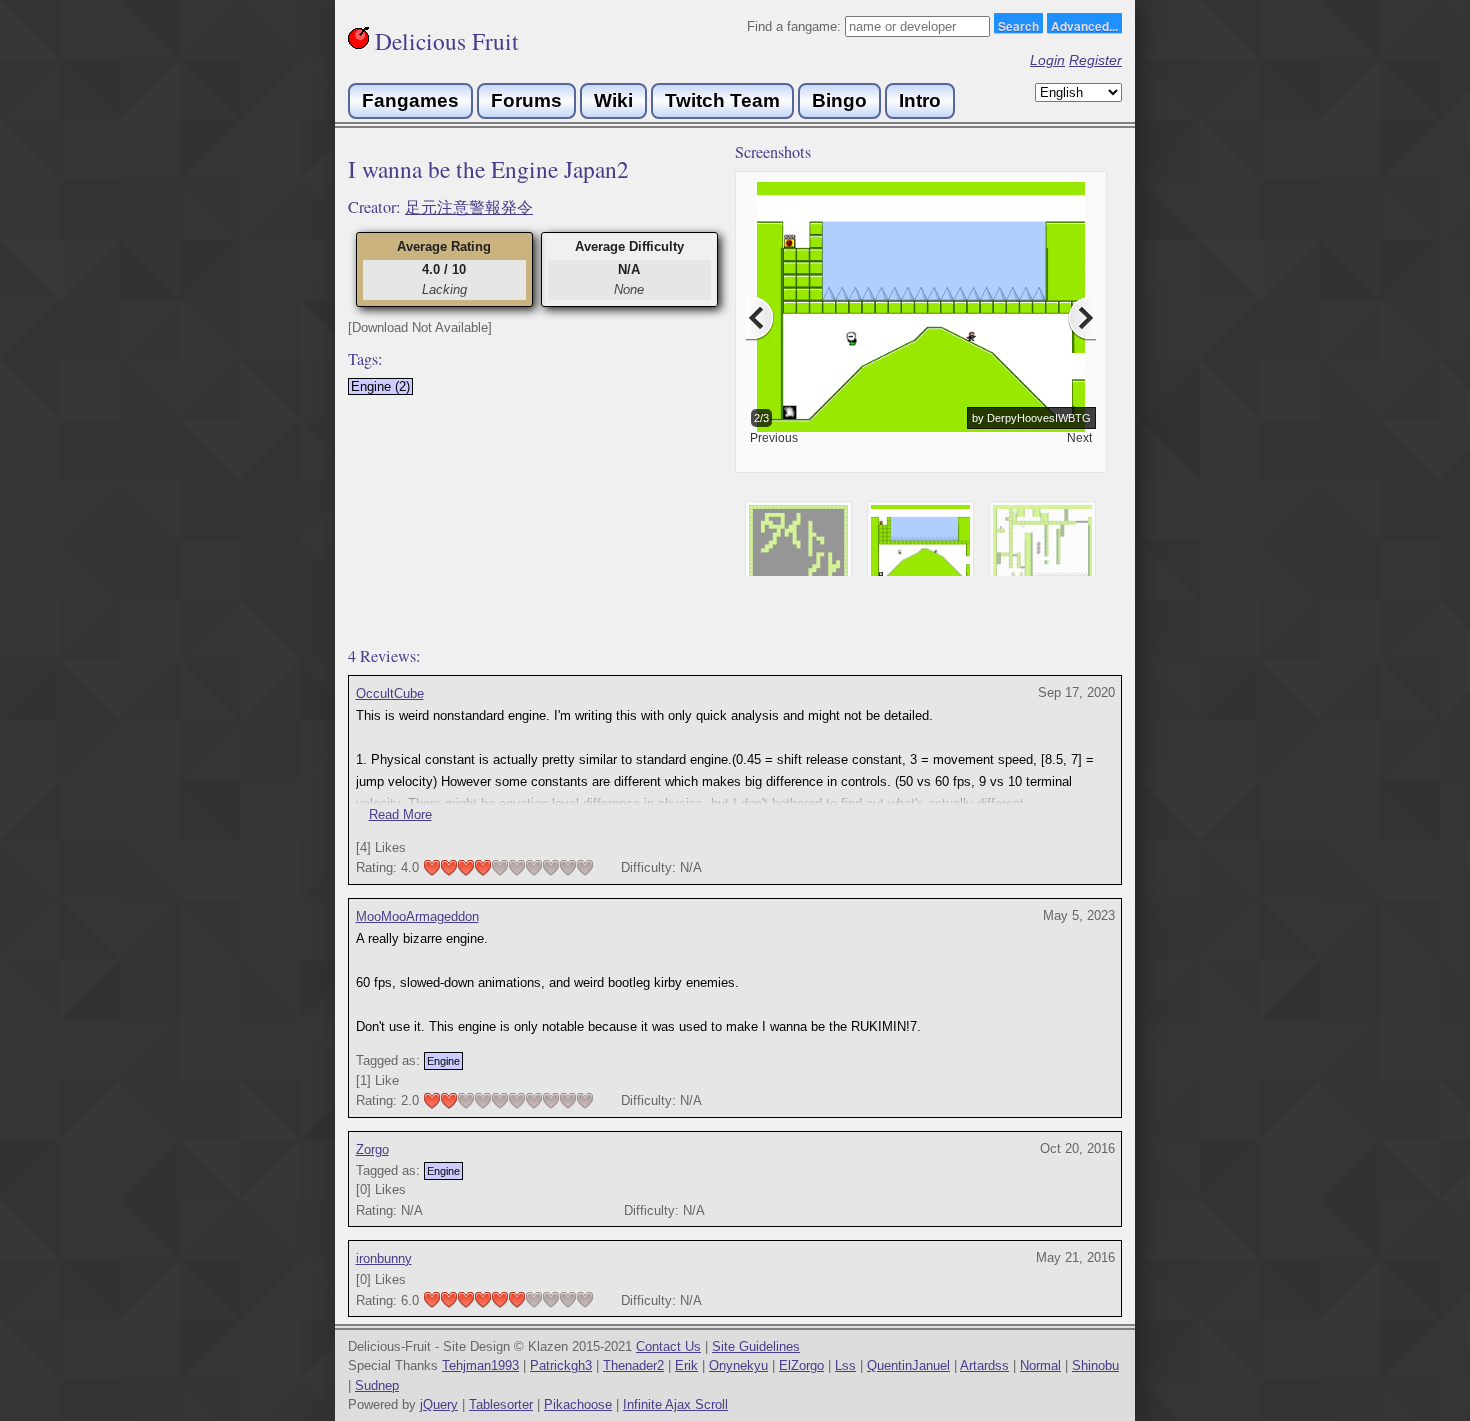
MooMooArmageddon (417, 916)
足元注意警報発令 (469, 207)
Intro (920, 100)
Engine (443, 1061)
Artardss (984, 1365)
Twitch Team (722, 100)
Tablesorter (501, 1404)
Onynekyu (738, 1365)
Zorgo (372, 1149)
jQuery (439, 1404)
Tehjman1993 (480, 1365)
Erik (686, 1365)
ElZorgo (801, 1365)
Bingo (839, 100)
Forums (526, 100)
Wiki (613, 100)
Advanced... (1084, 25)
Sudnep (377, 1385)
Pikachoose (578, 1404)
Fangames (410, 100)
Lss (845, 1365)
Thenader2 (633, 1365)
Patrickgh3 (561, 1365)
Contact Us (668, 1346)
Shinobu (1095, 1365)
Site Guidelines (756, 1346)
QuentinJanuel (908, 1365)
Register (1095, 60)
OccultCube (390, 693)
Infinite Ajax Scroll (675, 1404)
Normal (1040, 1365)
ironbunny (384, 1258)
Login (1047, 60)
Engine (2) (380, 386)
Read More (400, 814)
